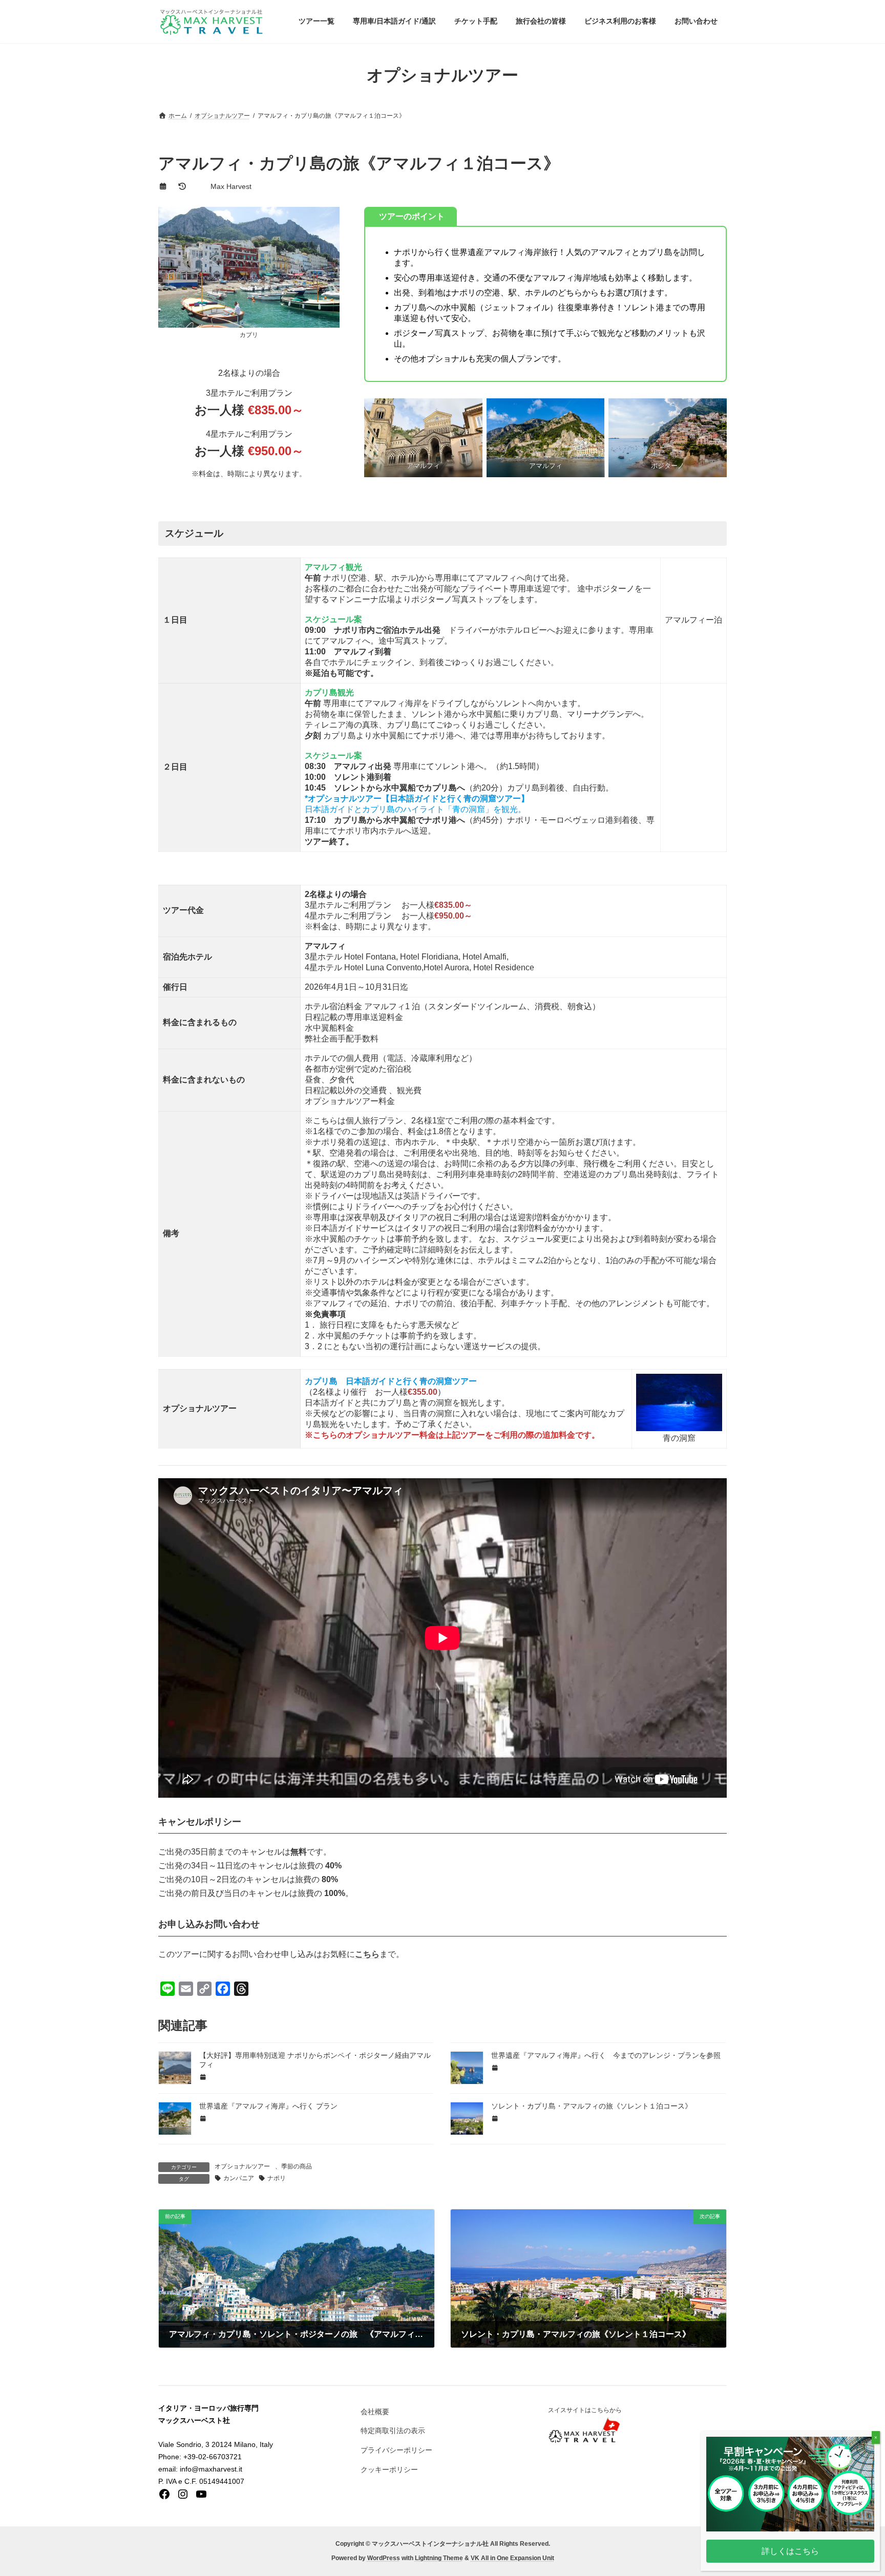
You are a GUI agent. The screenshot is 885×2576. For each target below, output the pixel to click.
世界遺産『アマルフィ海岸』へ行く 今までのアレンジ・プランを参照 (606, 2055)
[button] (790, 2551)
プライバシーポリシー (396, 2450)
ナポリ (277, 2178)
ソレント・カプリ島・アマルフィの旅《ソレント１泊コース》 (592, 2106)
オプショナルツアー (242, 2166)
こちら (367, 1954)
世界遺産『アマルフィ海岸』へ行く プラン (268, 2106)
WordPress (384, 2559)
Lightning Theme (439, 2559)
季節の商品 (297, 2166)
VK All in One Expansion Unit (512, 2559)
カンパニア (239, 2178)
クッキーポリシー (389, 2469)
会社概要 (375, 2412)
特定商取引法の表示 (393, 2431)
